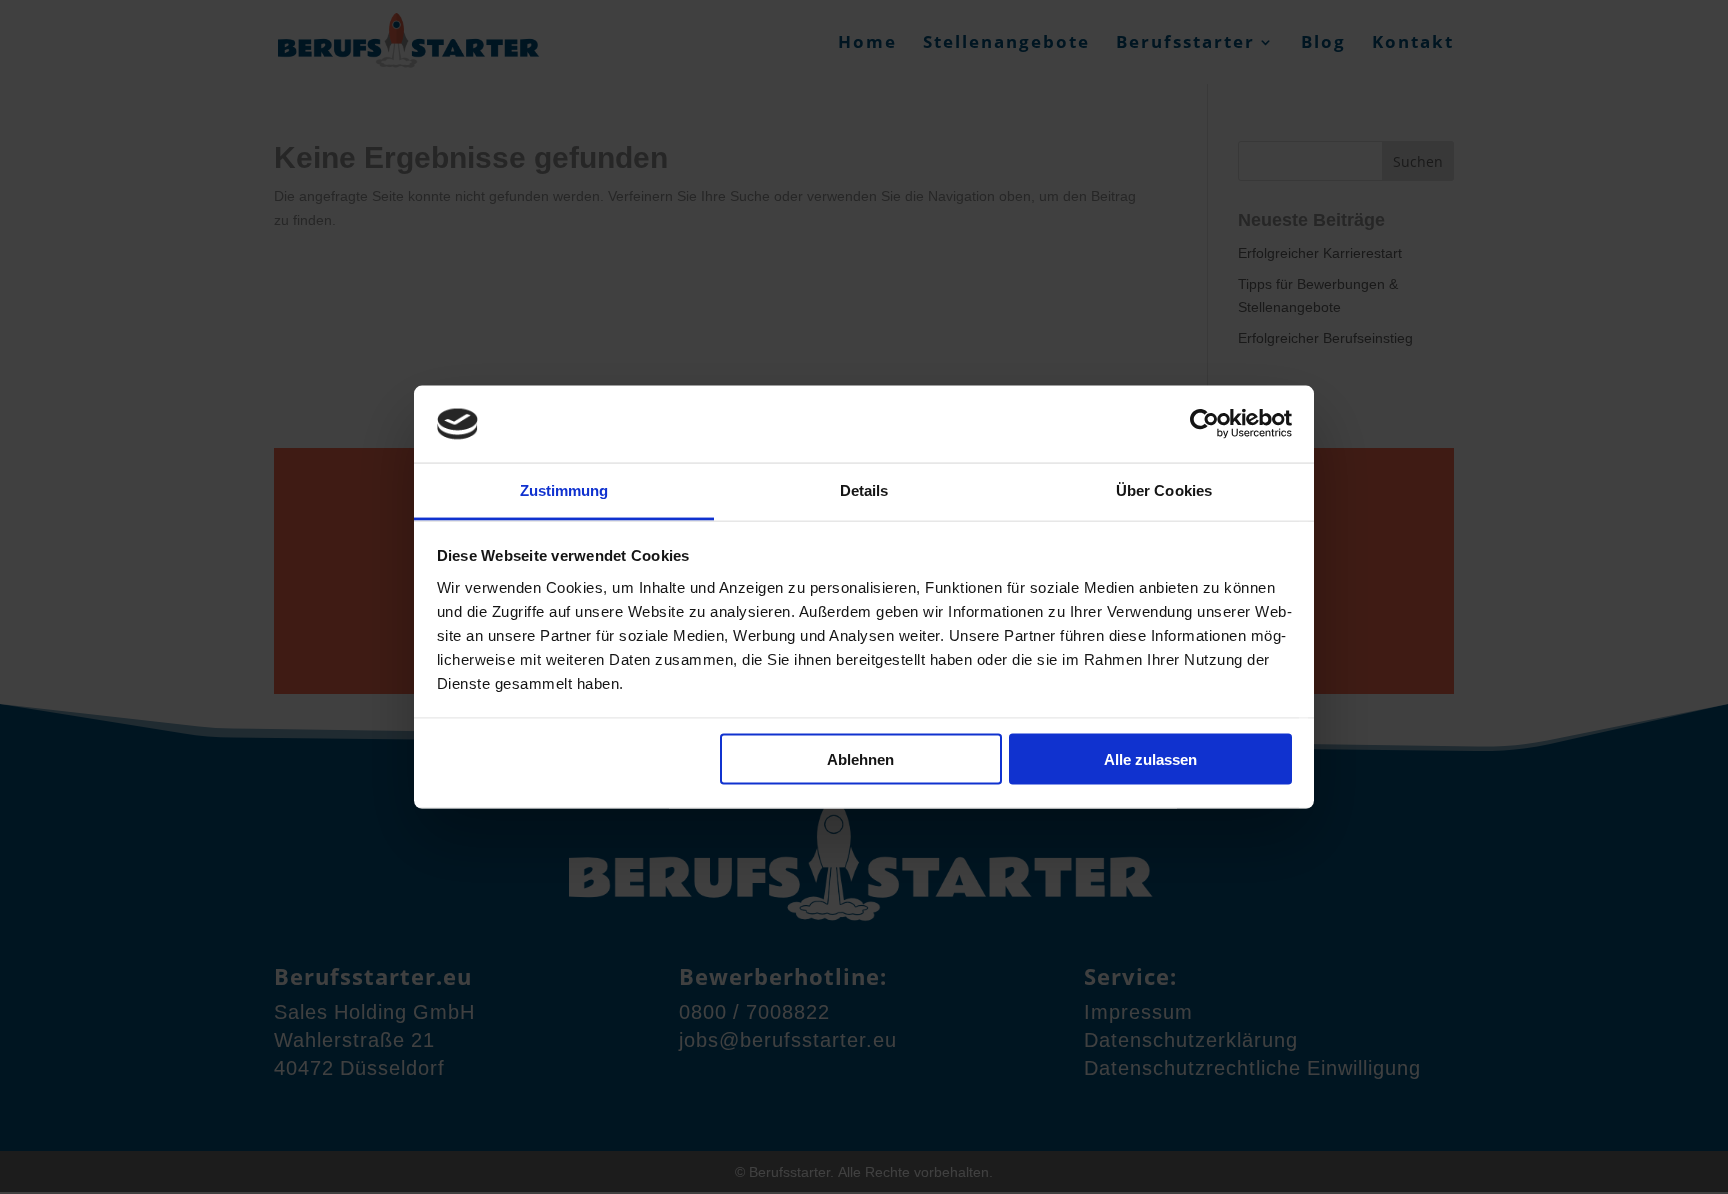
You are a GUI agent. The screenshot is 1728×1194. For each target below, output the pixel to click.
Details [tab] (864, 489)
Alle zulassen (1150, 759)
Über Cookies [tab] (1164, 489)
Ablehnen (860, 759)
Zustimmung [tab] (564, 489)
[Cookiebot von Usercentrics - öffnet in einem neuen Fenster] (1204, 424)
